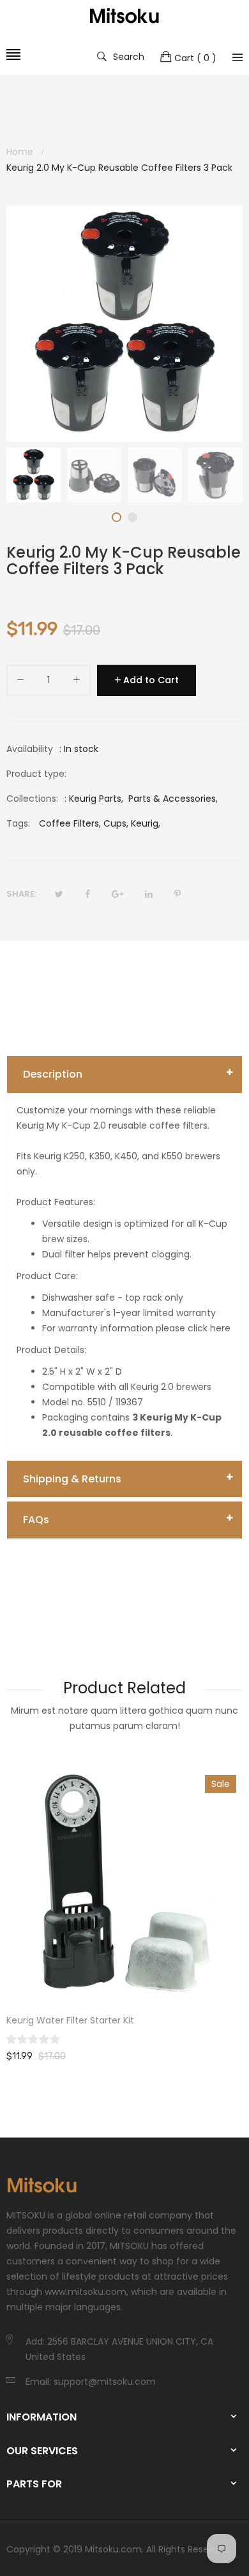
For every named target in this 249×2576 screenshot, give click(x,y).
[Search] (238, 57)
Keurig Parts (95, 799)
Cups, (116, 823)
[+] (77, 682)
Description (53, 1074)
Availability (30, 749)
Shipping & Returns (72, 1479)
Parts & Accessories (172, 799)
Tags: (18, 823)
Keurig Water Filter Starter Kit (70, 2020)
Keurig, (146, 823)
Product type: (36, 774)
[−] (20, 682)
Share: (21, 894)
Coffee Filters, (70, 823)
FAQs (36, 1520)
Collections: (32, 799)
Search (129, 56)
